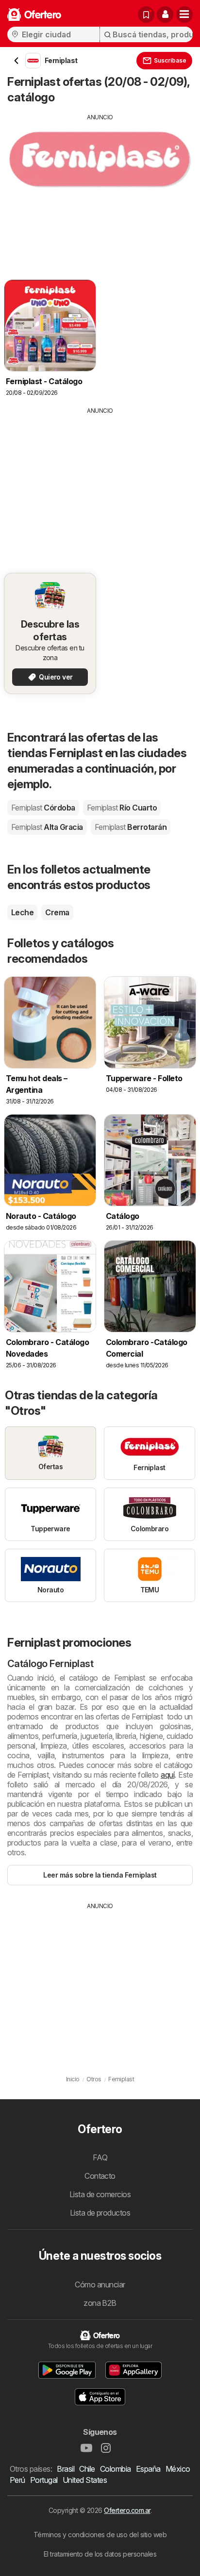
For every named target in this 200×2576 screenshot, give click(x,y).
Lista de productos (100, 2213)
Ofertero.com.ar (127, 2510)
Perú (17, 2480)
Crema (57, 912)
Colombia (116, 2469)
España (148, 2469)
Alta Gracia (47, 827)
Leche (22, 912)
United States (85, 2480)
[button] (165, 15)
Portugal (44, 2480)
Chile (87, 2469)
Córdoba (43, 808)
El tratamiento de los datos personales (100, 2554)
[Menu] (184, 15)
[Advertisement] (100, 190)
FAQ (100, 2157)
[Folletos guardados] (146, 15)
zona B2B (100, 2303)
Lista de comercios (100, 2194)
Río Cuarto (122, 808)
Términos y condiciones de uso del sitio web (100, 2535)
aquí (167, 1775)
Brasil (66, 2469)
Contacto (100, 2176)
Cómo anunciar (100, 2284)
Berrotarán (131, 827)
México (178, 2469)
